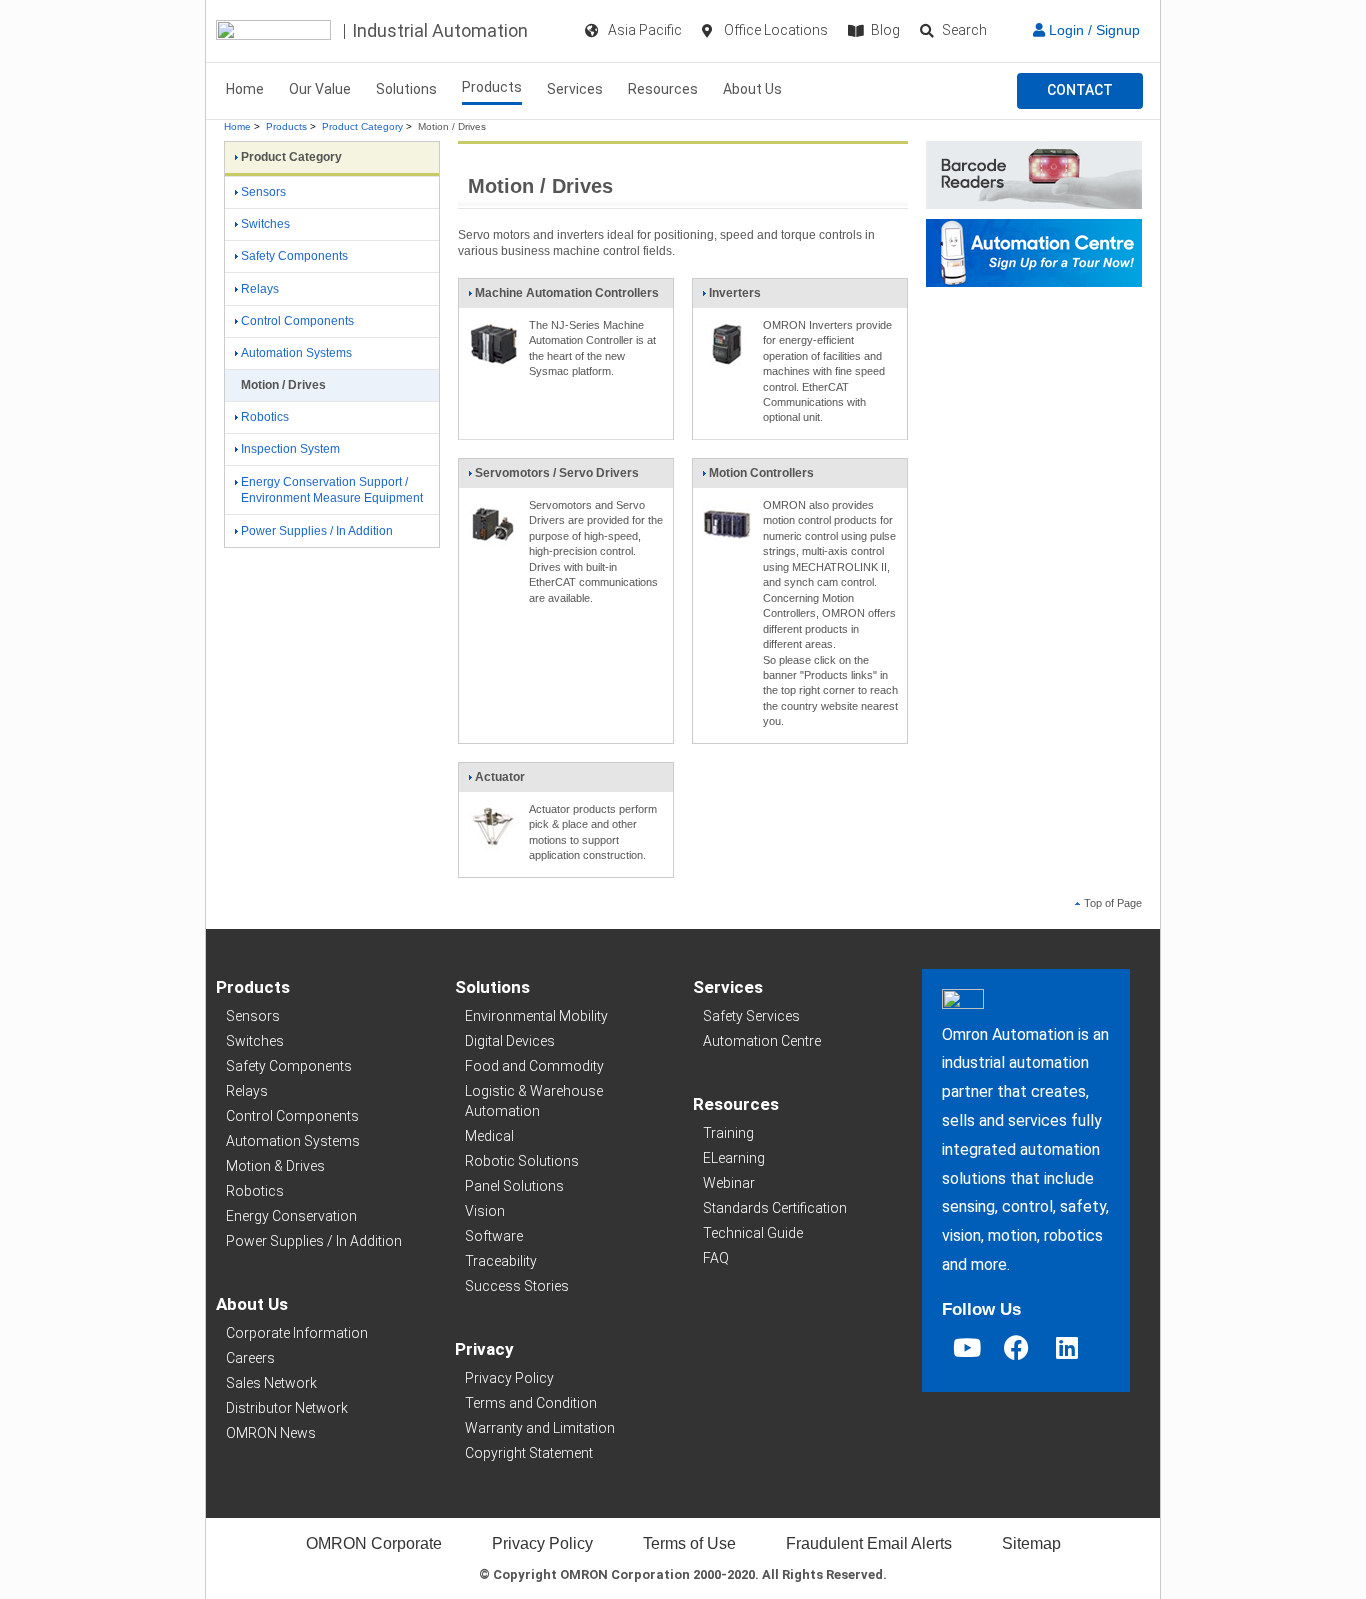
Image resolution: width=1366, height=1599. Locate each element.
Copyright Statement (529, 1453)
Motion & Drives (275, 1166)
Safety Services (751, 1016)
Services (575, 89)
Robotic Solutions (522, 1161)
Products (492, 87)
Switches (265, 224)
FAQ (716, 1258)
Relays (260, 289)
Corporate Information (297, 1333)
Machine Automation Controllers (567, 293)
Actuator (500, 777)
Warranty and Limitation (540, 1428)
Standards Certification (775, 1208)
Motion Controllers (761, 473)
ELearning (734, 1158)
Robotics (265, 417)
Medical (489, 1136)
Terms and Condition (531, 1403)
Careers (250, 1358)
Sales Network (271, 1383)
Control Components (297, 321)
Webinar (729, 1183)
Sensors (263, 192)
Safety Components (294, 256)
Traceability (501, 1261)
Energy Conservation (291, 1216)
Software (494, 1236)
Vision (485, 1211)
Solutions (406, 89)
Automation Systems (296, 353)
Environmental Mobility (536, 1016)
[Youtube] (967, 1347)
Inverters (735, 293)
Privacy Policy (509, 1378)
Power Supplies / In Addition (317, 531)
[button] (1080, 91)
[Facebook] (1017, 1347)
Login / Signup (1092, 30)
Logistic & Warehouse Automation (534, 1101)
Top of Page (1113, 903)
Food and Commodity (534, 1066)
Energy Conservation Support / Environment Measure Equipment (332, 490)
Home (245, 89)
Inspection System (290, 449)
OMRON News (271, 1433)
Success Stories (517, 1286)
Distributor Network (287, 1408)
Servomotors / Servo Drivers (557, 473)
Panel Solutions (514, 1186)
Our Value (320, 89)
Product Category (362, 126)
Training (728, 1133)
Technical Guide (753, 1233)
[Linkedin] (1067, 1347)
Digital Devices (510, 1041)
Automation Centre (762, 1041)
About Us (752, 89)
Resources (663, 89)
